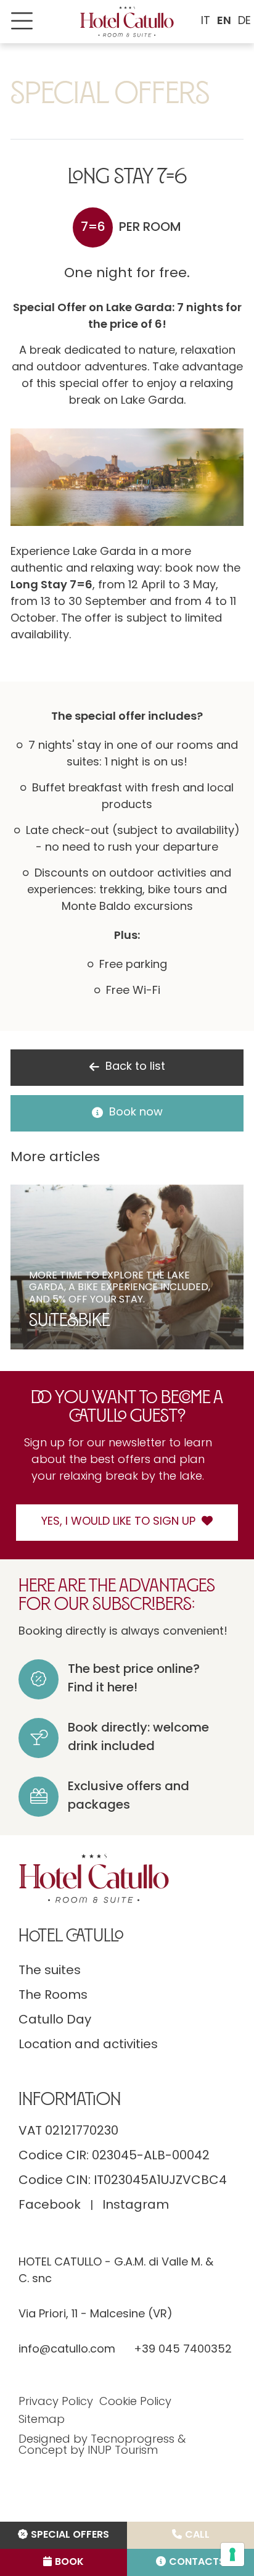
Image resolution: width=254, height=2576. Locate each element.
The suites (50, 1971)
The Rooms (53, 1996)
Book (69, 2562)
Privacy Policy (56, 2403)
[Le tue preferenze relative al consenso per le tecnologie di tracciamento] (232, 2554)
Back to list (135, 1067)
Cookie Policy (135, 2403)
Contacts (197, 2562)
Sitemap (42, 2420)
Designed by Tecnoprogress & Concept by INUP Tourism (102, 2446)
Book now (136, 1113)
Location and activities (88, 2045)
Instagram (136, 2206)
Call (197, 2535)
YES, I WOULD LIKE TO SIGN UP (118, 1522)
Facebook (50, 2206)
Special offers (70, 2535)
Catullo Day (55, 2020)
